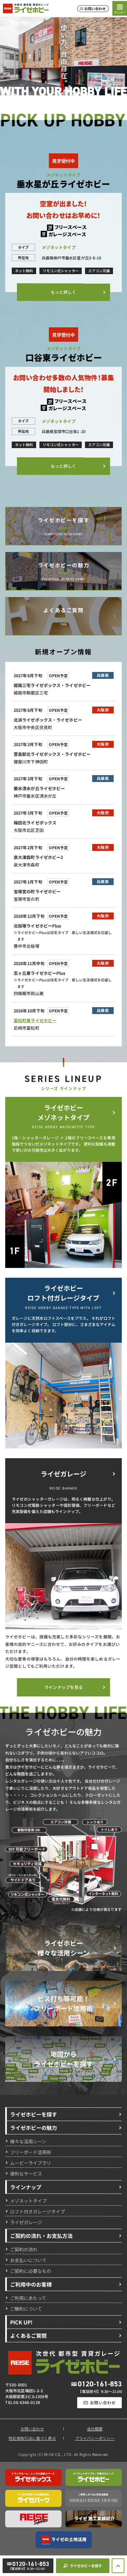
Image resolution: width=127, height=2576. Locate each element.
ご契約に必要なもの (31, 2271)
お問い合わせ (32, 2429)
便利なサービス (26, 2173)
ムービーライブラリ (31, 2162)
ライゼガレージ (26, 2222)
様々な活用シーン (28, 2141)
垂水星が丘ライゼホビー (63, 183)
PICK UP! (21, 2322)
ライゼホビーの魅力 (63, 565)
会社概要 (95, 2429)
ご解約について (26, 2308)
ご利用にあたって (28, 2298)
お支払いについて (28, 2260)
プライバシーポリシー (95, 2438)
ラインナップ (26, 2187)
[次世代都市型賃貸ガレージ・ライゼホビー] (26, 8)
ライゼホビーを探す (63, 520)
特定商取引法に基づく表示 (32, 2438)
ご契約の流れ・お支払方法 (41, 2236)
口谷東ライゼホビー (63, 357)
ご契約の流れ (24, 2249)
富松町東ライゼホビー (35, 1020)
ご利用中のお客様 (31, 2284)
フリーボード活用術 (31, 2152)
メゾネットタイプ (28, 2200)
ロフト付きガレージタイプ (37, 2211)
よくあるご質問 (63, 610)
